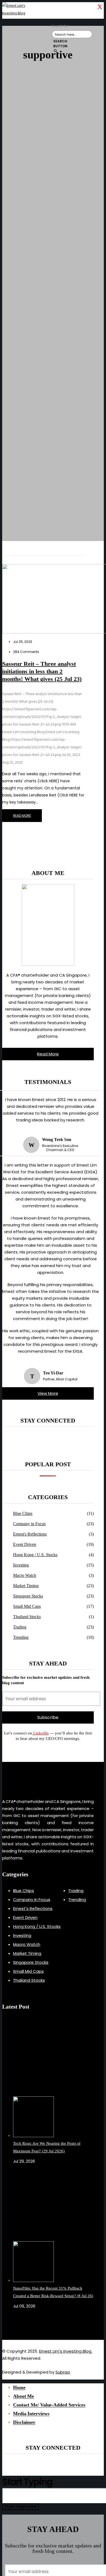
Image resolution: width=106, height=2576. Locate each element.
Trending (21, 1637)
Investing (21, 1565)
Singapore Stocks (28, 1596)
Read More (48, 1054)
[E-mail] (17, 2325)
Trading (20, 1627)
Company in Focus (29, 1524)
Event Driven (25, 1544)
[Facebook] (14, 2325)
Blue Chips (23, 1513)
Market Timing (26, 1586)
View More (48, 1393)
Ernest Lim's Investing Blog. (66, 2351)
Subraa (63, 2372)
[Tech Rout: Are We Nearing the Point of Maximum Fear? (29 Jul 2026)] (53, 2080)
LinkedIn (40, 1733)
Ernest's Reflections (30, 1534)
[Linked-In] (20, 2325)
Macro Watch (25, 1575)
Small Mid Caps (27, 1606)
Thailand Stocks (27, 1617)
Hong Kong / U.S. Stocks (35, 1555)
